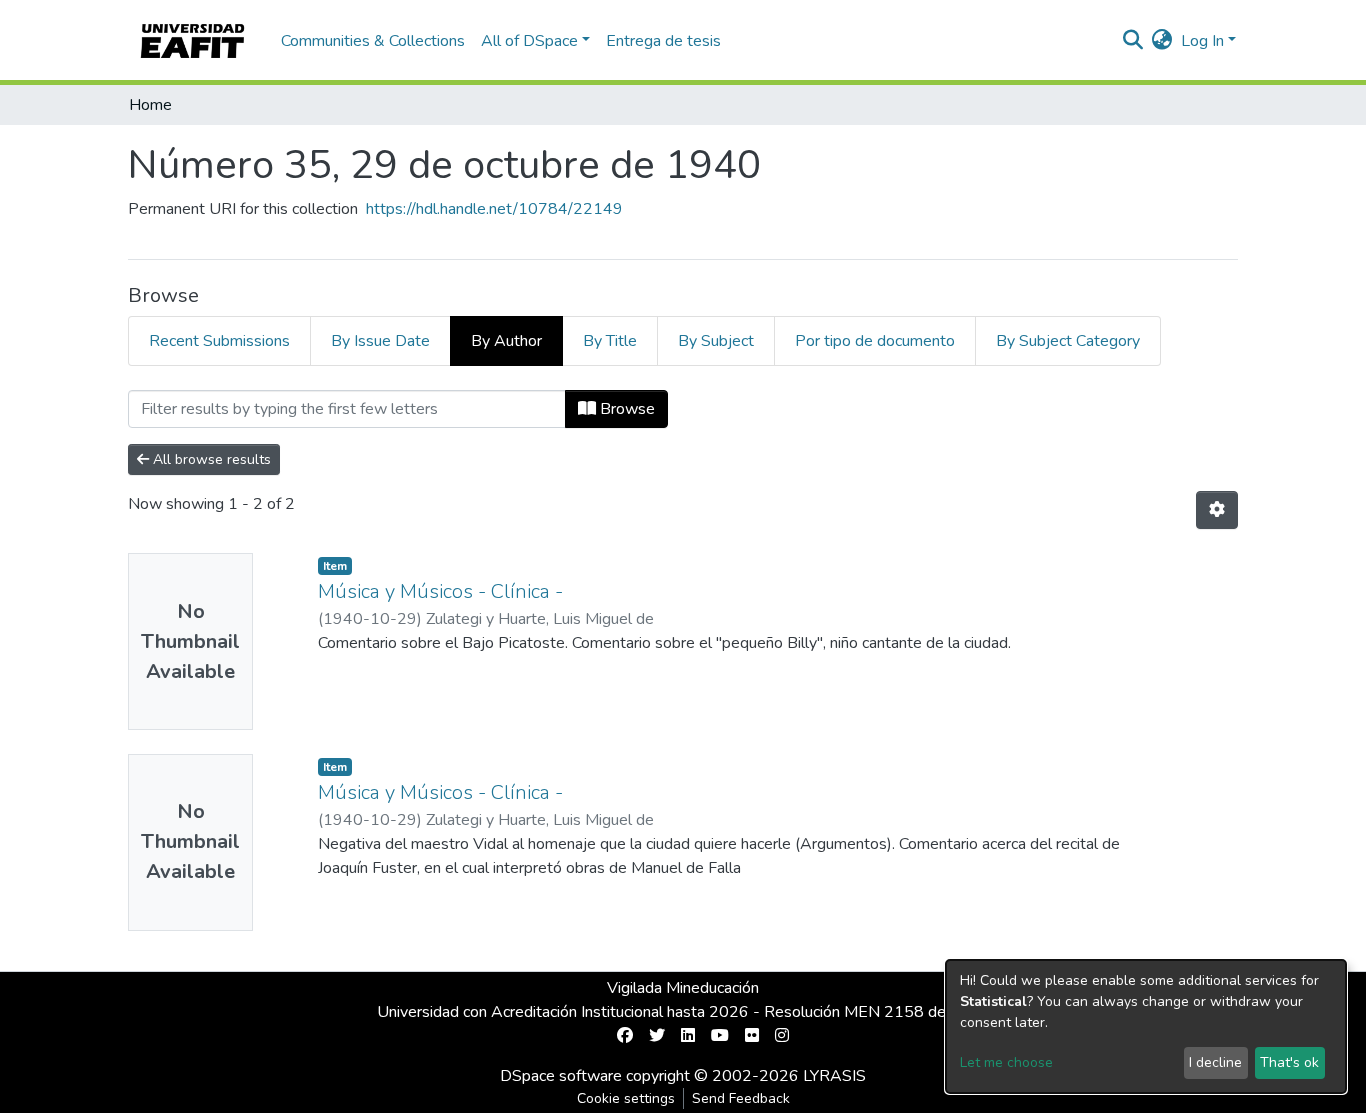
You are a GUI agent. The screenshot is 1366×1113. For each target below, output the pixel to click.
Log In (1202, 41)
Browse (625, 409)
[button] (1162, 41)
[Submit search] (1133, 41)
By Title (610, 341)
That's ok (1289, 1062)
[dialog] (1146, 1026)
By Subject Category (1068, 341)
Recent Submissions (219, 341)
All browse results (210, 459)
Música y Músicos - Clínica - (440, 591)
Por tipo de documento (875, 341)
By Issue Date (380, 341)
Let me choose (1006, 1062)
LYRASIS (834, 1076)
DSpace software (561, 1076)
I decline (1215, 1062)
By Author (506, 341)
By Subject (716, 341)
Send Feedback (741, 1098)
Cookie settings (626, 1098)
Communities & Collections (373, 41)
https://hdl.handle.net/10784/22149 (494, 209)
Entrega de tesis (663, 41)
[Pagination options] (1217, 510)
